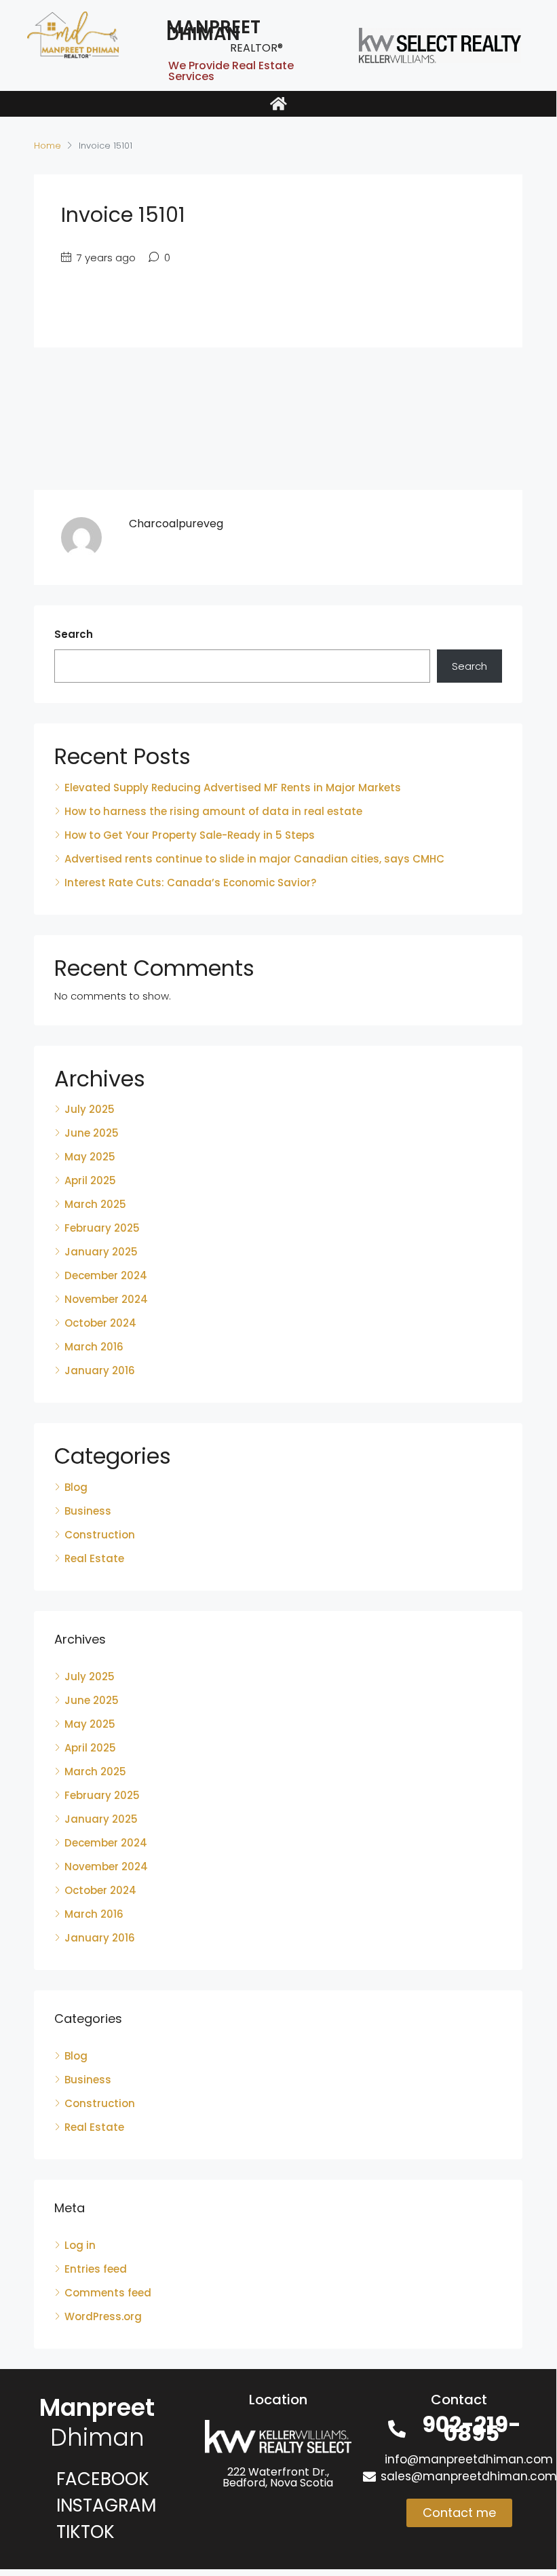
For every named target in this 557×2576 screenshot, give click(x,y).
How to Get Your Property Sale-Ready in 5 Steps (190, 835)
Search (74, 634)
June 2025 (92, 1133)
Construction (100, 1535)
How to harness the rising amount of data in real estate (213, 811)
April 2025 (90, 1180)
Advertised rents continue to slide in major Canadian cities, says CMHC (254, 859)
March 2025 (95, 1204)
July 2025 (90, 1109)
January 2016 (100, 1370)
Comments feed (108, 2293)
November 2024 (106, 1299)
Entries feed (96, 2269)
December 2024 (106, 1275)
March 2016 (94, 1347)
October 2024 (100, 1323)
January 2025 (101, 1252)
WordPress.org (103, 2316)
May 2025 (90, 1157)
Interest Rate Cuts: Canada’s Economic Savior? (190, 883)
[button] (278, 104)
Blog (76, 1487)
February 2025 (102, 1228)
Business (88, 1511)
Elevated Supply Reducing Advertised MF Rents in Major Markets (233, 788)
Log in (80, 2245)
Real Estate (94, 1558)
